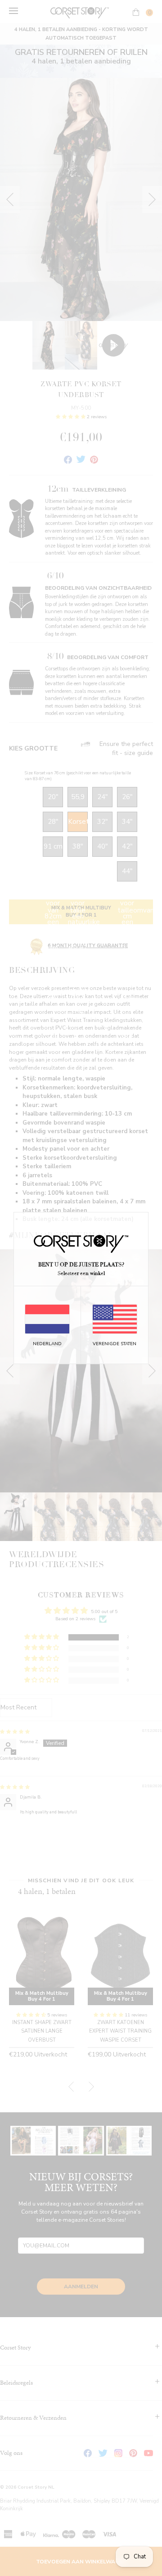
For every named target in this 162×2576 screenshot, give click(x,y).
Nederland (47, 1344)
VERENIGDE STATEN (115, 1344)
